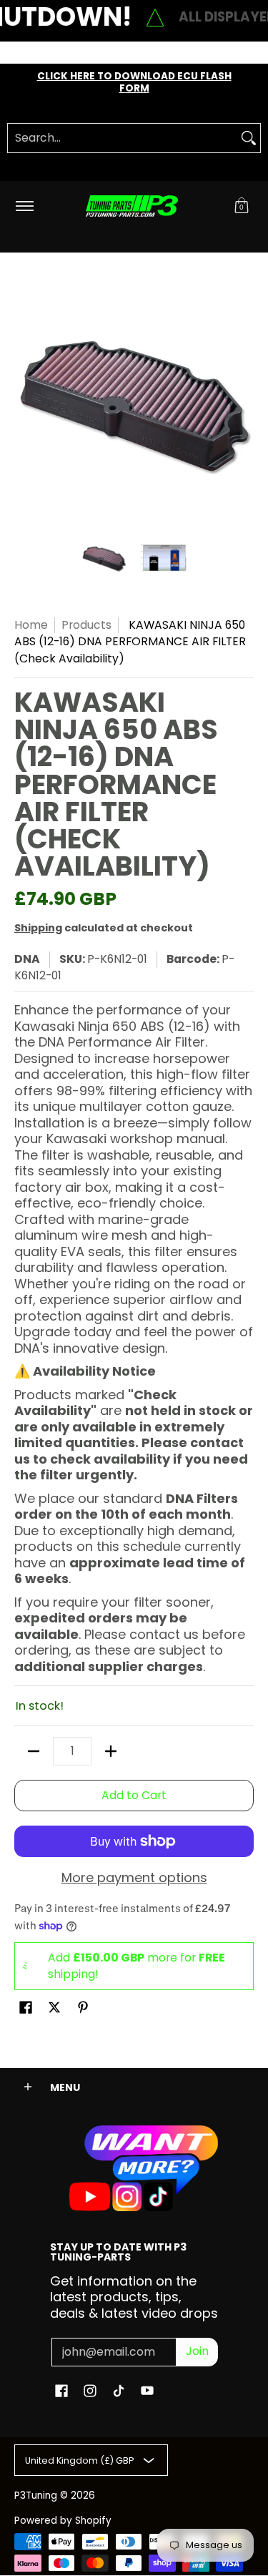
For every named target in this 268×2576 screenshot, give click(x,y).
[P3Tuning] (131, 206)
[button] (242, 206)
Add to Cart (134, 1795)
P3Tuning (36, 2496)
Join (197, 2351)
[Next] (244, 401)
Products (86, 625)
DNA (27, 959)
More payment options (134, 1878)
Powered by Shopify (63, 2521)
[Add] (111, 1751)
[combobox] (123, 138)
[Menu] (24, 206)
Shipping (38, 928)
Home (31, 625)
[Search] (249, 138)
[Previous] (24, 401)
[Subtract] (34, 1751)
